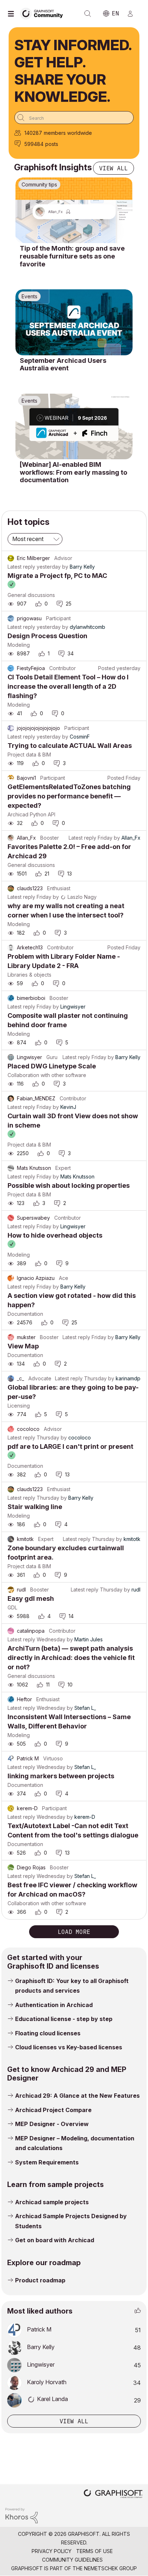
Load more (74, 1932)
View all (114, 168)
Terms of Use (94, 2551)
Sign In (133, 14)
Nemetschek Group (110, 2568)
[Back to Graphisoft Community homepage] (44, 13)
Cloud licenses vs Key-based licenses (69, 2047)
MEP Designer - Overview (52, 2124)
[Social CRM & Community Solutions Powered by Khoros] (22, 2515)
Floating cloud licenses (48, 2033)
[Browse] (13, 14)
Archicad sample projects (52, 2202)
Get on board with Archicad (55, 2240)
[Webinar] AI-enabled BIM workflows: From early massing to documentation (73, 472)
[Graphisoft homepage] (113, 2494)
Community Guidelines (72, 2560)
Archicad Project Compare (53, 2110)
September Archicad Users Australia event (63, 364)
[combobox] (74, 118)
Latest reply (21, 567)
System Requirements (47, 2162)
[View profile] (11, 558)
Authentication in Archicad (54, 2005)
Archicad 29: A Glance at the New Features (77, 2096)
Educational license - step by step (64, 2019)
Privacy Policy (52, 2551)
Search (88, 14)
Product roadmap (40, 2280)
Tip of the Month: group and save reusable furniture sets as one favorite (72, 256)
